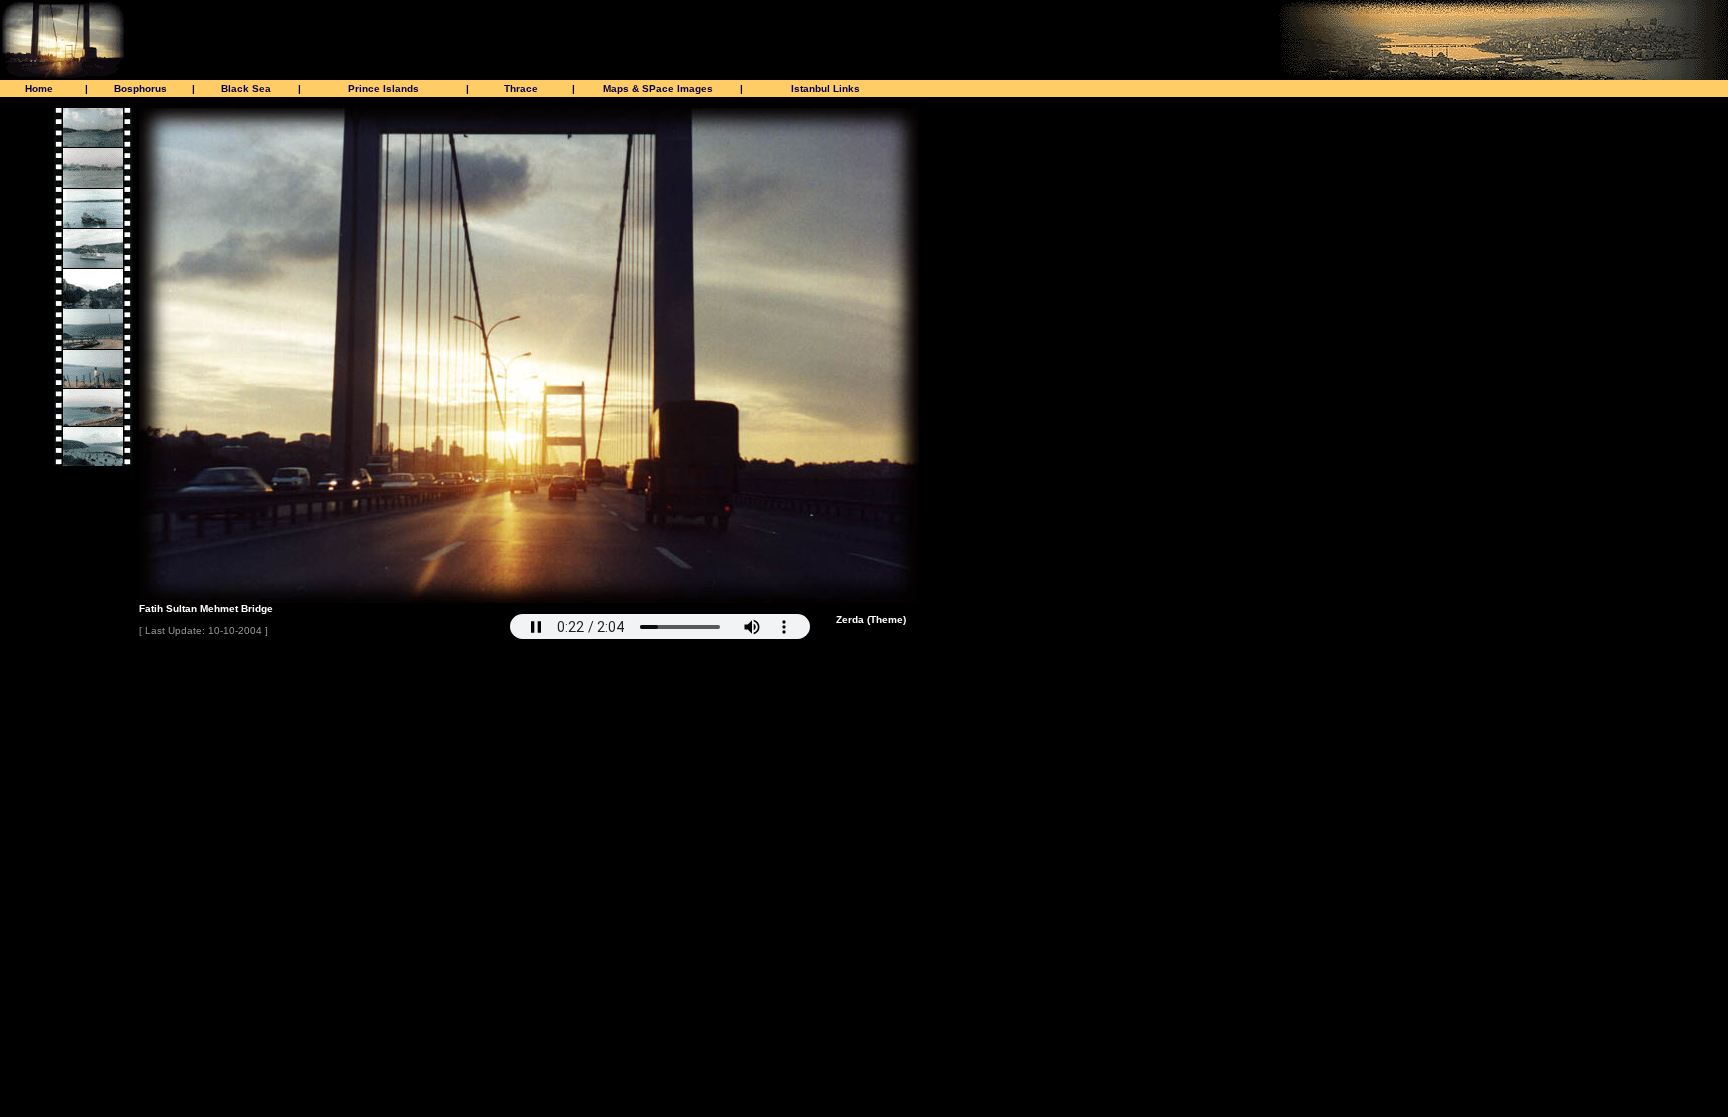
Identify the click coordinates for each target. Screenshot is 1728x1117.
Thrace (521, 88)
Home (39, 88)
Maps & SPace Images (658, 88)
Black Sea (246, 88)
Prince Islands (383, 88)
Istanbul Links (825, 88)
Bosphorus (140, 88)
